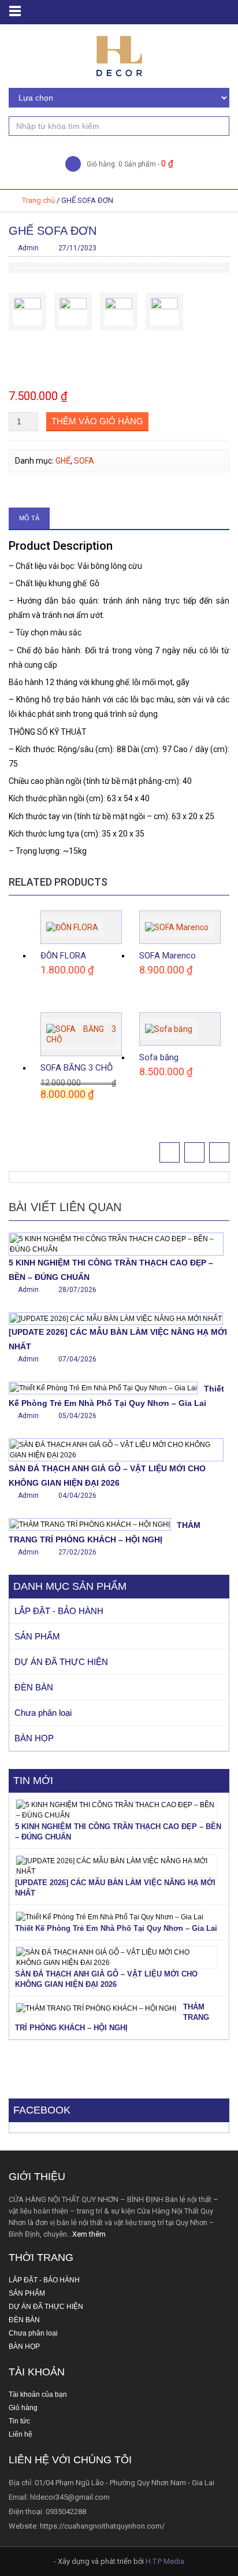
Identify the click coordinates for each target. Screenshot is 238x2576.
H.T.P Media (165, 2561)
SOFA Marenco (168, 956)
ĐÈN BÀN (34, 1687)
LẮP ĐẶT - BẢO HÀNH (59, 1611)
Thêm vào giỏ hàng (97, 421)
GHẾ (63, 461)
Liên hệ (21, 2434)
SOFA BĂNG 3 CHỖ (77, 1068)
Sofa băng (159, 1057)
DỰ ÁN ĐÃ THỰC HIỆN (61, 1662)
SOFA (84, 461)
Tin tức (19, 2421)
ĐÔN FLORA (63, 956)
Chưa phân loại (43, 1713)
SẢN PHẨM (37, 1636)
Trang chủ (38, 200)
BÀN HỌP (34, 1738)
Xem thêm (89, 2234)
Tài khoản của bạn (38, 2394)
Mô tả (29, 518)
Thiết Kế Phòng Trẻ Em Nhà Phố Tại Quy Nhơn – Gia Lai (116, 1928)
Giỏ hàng (23, 2408)
